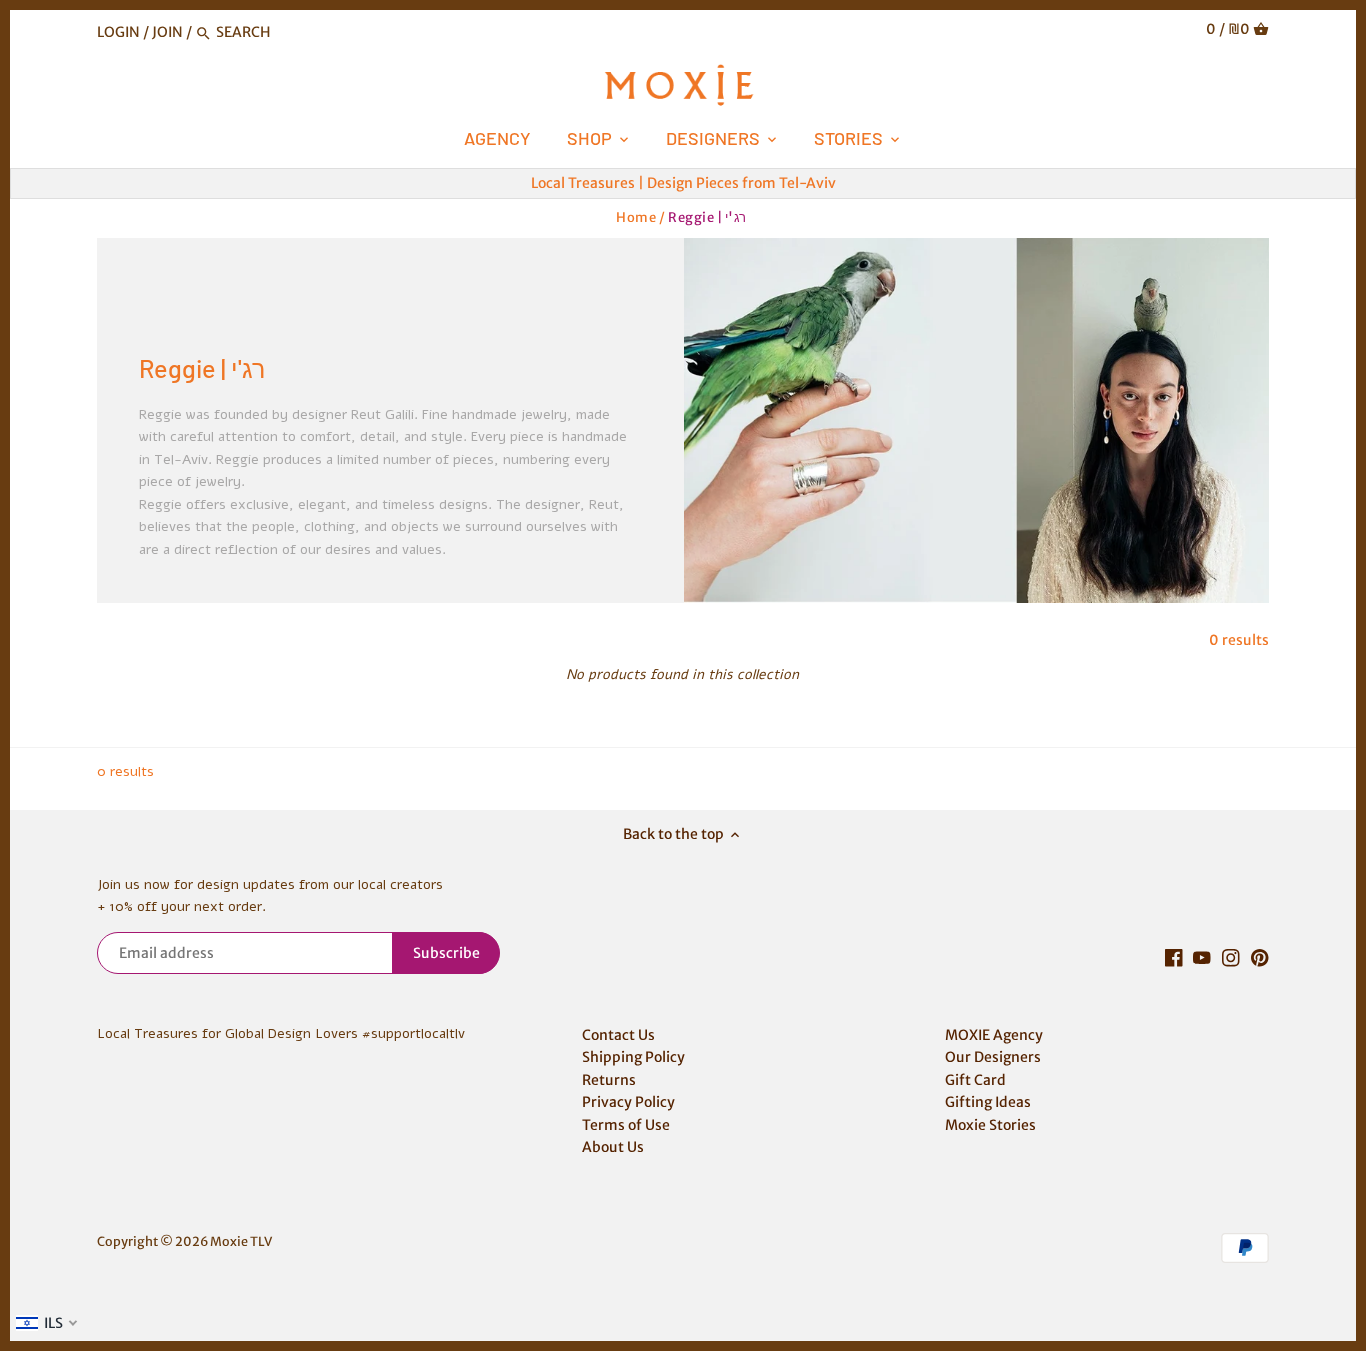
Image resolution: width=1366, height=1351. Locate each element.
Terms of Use (626, 1125)
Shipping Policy (633, 1057)
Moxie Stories (990, 1125)
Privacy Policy (628, 1102)
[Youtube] (1202, 958)
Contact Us (618, 1035)
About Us (613, 1147)
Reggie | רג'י (707, 217)
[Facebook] (1174, 958)
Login (118, 32)
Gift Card (975, 1080)
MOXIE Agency (994, 1035)
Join (167, 32)
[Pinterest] (1260, 958)
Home (636, 217)
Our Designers (993, 1057)
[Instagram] (1231, 958)
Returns (609, 1080)
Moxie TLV (241, 1241)
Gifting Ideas (988, 1102)
